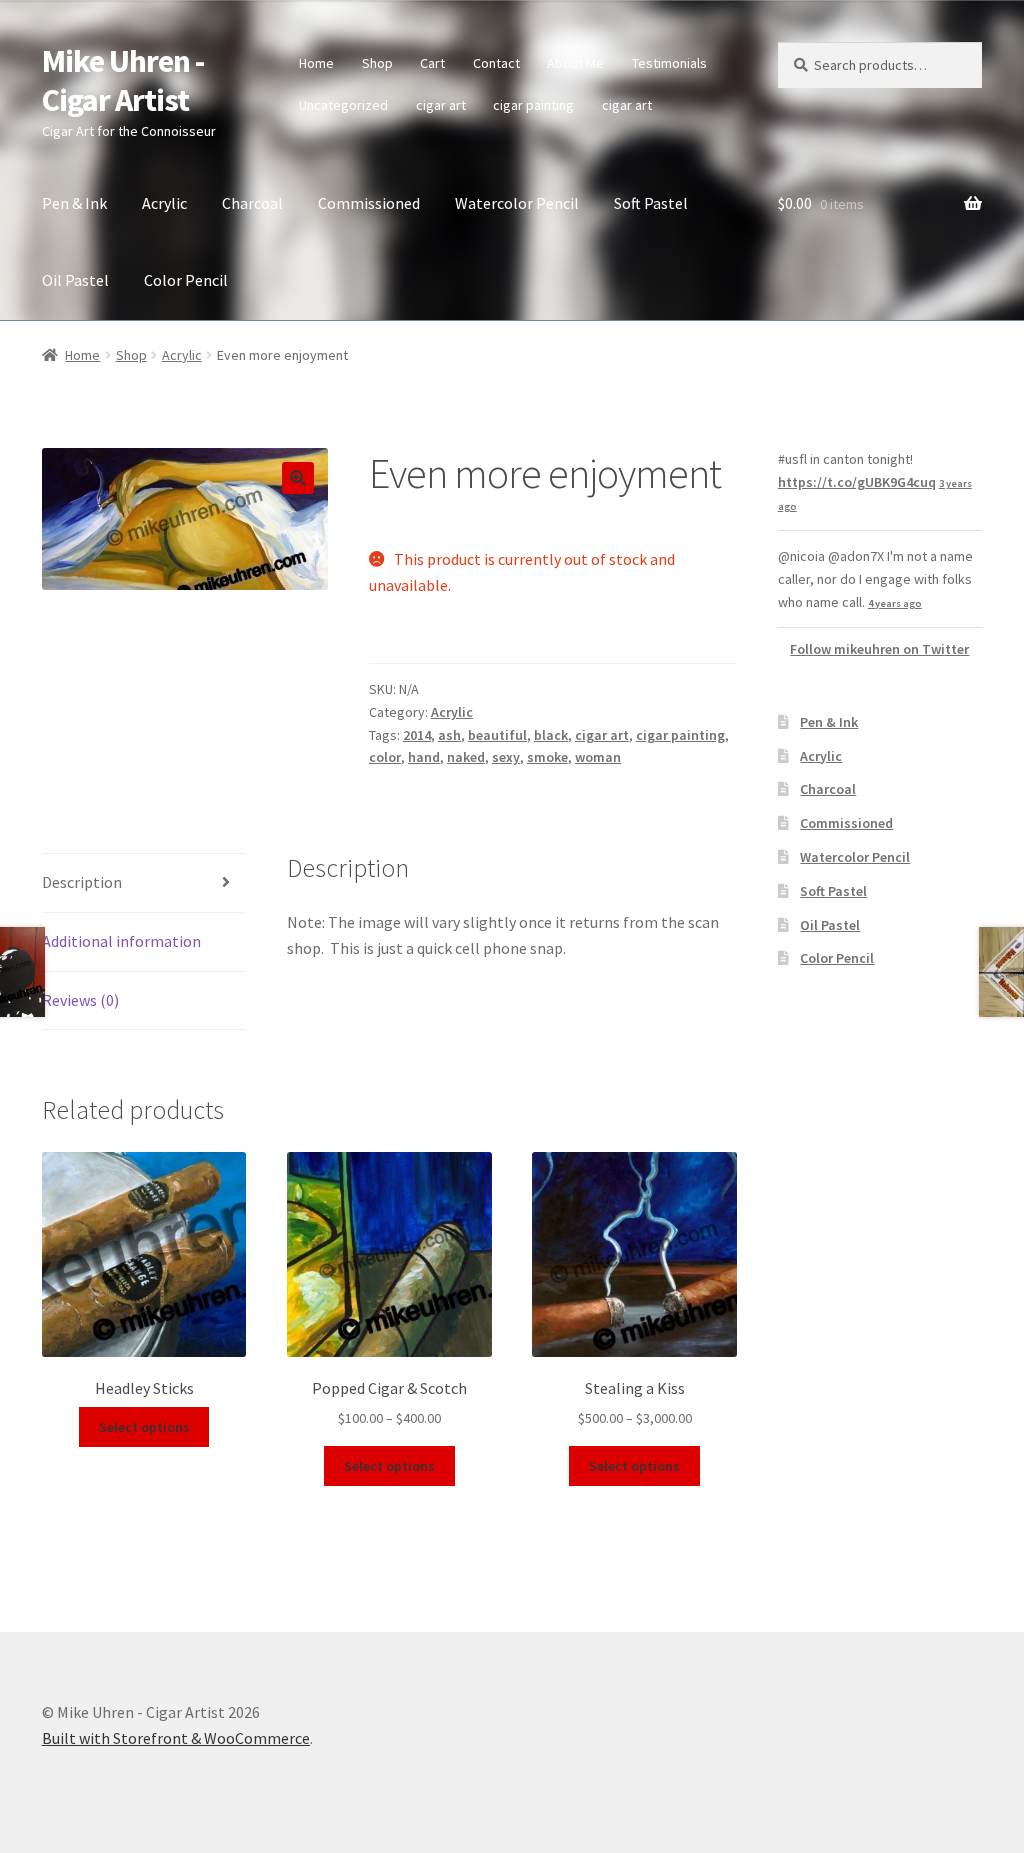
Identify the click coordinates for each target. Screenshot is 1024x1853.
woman (598, 757)
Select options (144, 1427)
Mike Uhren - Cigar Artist (123, 80)
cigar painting (533, 105)
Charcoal (252, 203)
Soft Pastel (651, 203)
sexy (506, 757)
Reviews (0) (80, 1000)
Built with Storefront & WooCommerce (176, 1738)
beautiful (497, 735)
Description (82, 882)
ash (449, 735)
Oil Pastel (75, 280)
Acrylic (164, 203)
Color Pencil (186, 280)
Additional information (121, 941)
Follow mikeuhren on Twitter (879, 649)
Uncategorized (343, 105)
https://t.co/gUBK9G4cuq (857, 482)
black (551, 735)
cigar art (441, 105)
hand (424, 757)
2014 (417, 735)
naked (466, 757)
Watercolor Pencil (517, 203)
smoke (547, 757)
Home (316, 63)
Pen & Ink (74, 203)
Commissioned (369, 203)
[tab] (144, 883)
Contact (496, 63)
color (385, 757)
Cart (432, 63)
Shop (377, 63)
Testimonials (669, 63)
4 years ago (895, 603)
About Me (575, 63)
